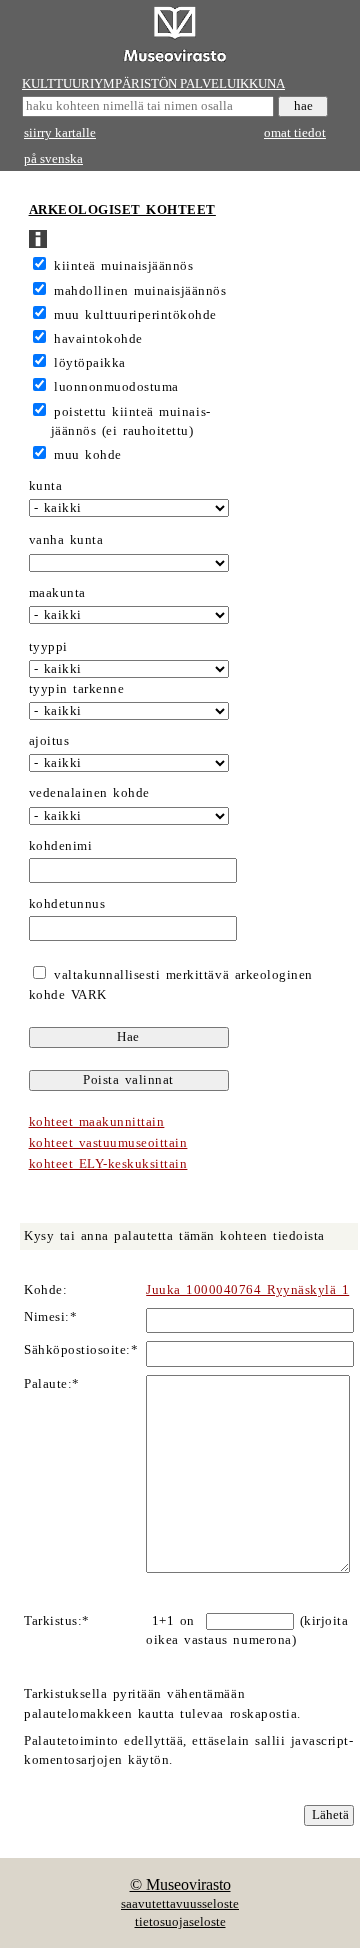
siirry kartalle (60, 133)
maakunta (57, 593)
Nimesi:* (50, 1317)
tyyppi (48, 647)
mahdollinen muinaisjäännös (140, 291)
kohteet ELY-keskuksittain (108, 1164)
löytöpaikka (90, 363)
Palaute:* (52, 1384)
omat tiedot (295, 133)
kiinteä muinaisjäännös (123, 266)
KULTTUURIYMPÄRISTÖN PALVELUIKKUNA (153, 84)
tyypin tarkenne (77, 689)
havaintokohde (98, 339)
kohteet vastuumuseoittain (108, 1143)
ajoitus (49, 741)
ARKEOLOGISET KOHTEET (122, 210)
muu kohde (88, 455)
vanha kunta (66, 540)
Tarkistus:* (57, 1621)
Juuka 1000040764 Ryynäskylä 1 (247, 1290)
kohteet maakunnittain (97, 1122)
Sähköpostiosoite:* (81, 1350)
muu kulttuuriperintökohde (135, 315)
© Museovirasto (180, 1884)
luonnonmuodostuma (116, 387)
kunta (46, 486)
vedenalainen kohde (89, 793)
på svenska (53, 159)
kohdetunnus (67, 904)
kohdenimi (61, 846)
